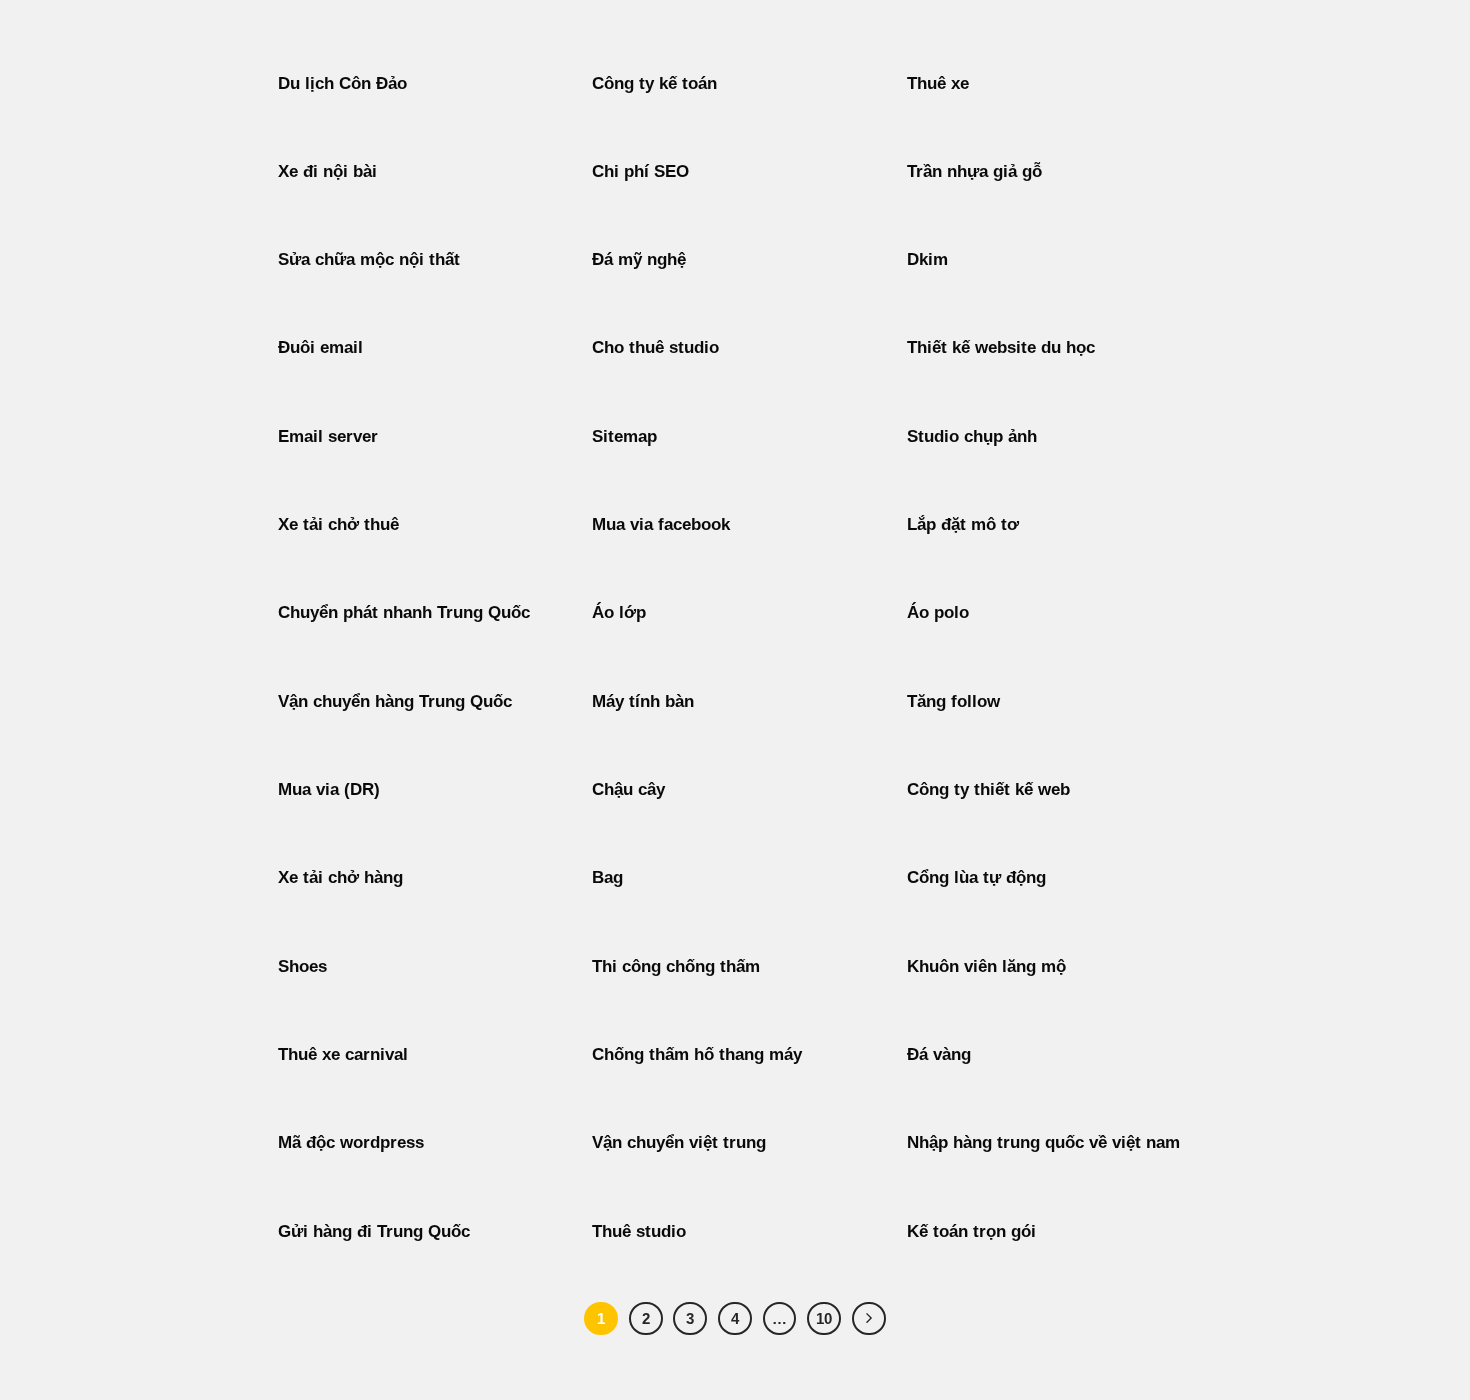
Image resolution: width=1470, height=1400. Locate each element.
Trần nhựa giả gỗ (974, 171)
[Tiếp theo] (869, 1319)
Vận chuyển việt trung (679, 1142)
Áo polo (938, 612)
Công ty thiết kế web (988, 789)
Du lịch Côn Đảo (342, 83)
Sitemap (624, 436)
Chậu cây (628, 789)
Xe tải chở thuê (338, 524)
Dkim (927, 259)
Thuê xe (938, 83)
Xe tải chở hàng (340, 877)
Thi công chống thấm (676, 966)
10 (824, 1318)
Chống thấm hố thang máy (697, 1054)
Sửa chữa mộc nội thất (369, 259)
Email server (328, 436)
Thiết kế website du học (1001, 347)
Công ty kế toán (654, 83)
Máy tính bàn (643, 701)
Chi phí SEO (640, 171)
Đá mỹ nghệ (639, 259)
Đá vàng (939, 1054)
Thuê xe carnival (343, 1054)
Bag (607, 877)
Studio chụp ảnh (972, 436)
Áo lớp (619, 612)
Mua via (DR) (329, 789)
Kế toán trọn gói (971, 1231)
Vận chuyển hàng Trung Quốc (395, 701)
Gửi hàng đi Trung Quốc (374, 1231)
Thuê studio (639, 1231)
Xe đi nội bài (327, 171)
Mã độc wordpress (351, 1142)
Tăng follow (953, 701)
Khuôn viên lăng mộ (986, 966)
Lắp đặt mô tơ (963, 524)
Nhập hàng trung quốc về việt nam (1043, 1142)
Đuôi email (320, 347)
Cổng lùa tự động (976, 877)
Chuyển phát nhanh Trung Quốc (404, 612)
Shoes (302, 966)
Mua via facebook (661, 524)
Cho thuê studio (655, 347)
